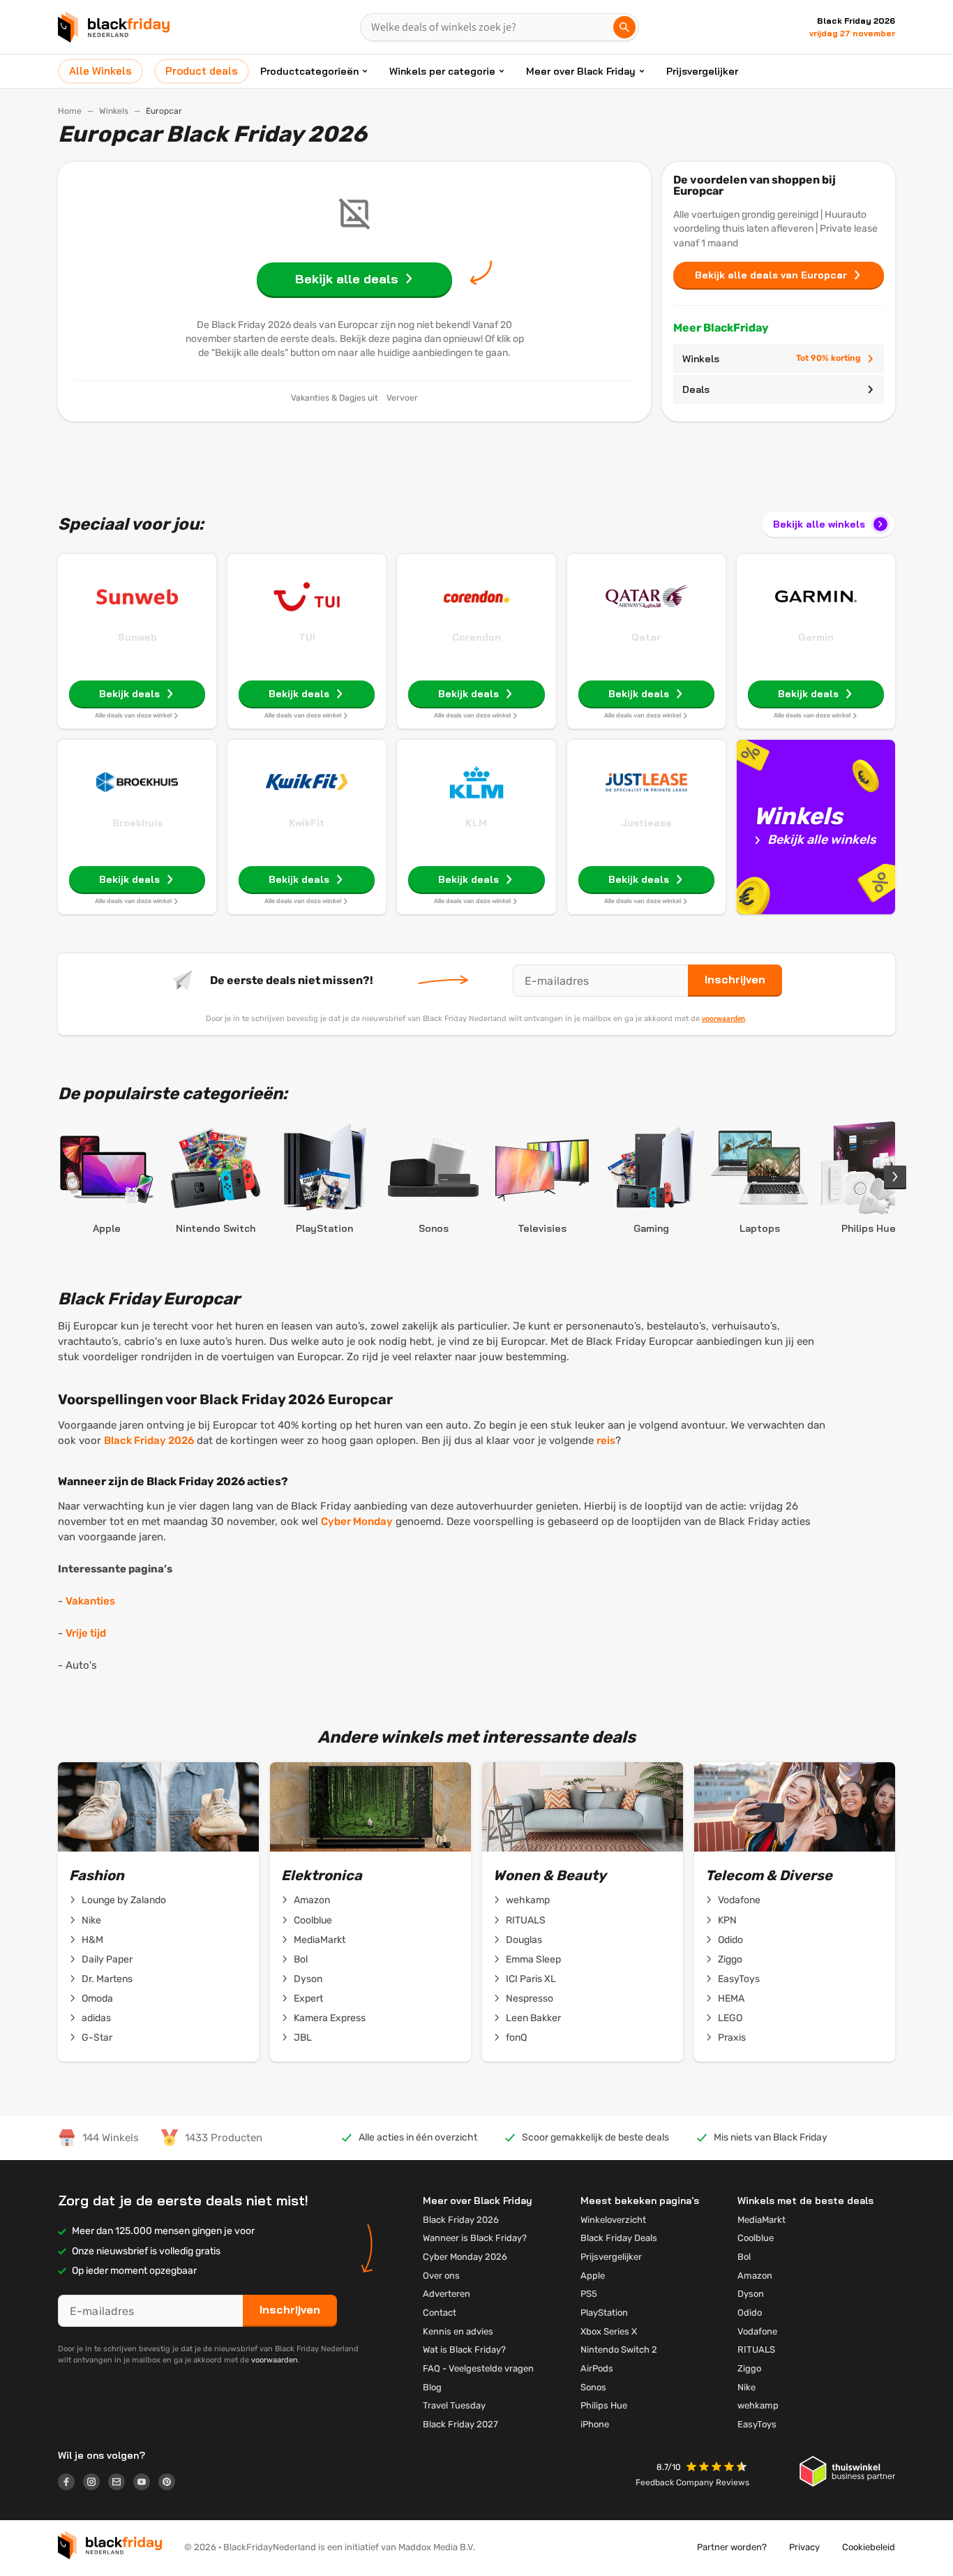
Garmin (816, 637)
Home (70, 111)
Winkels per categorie (442, 71)
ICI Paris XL (531, 1979)
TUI (307, 637)
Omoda (97, 1998)
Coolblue (313, 1920)
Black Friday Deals (619, 2238)
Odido (730, 1940)
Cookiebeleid (869, 2547)
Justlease (646, 823)
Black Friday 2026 (149, 1440)
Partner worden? (732, 2547)
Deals (696, 389)
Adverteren (447, 2294)
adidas (96, 2018)
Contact (440, 2313)
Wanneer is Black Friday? (475, 2238)
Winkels (114, 111)
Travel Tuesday (454, 2405)
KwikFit (307, 823)
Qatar (646, 637)
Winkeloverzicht (613, 2220)
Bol (301, 1959)
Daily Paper (107, 1959)
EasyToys (739, 1979)
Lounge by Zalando (124, 1900)
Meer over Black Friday (581, 71)
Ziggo (730, 1959)
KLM (476, 823)
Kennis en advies (458, 2331)
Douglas (524, 1940)
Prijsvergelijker (702, 71)
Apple (593, 2276)
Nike (91, 1920)
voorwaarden (723, 1018)
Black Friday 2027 (460, 2424)
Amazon (312, 1900)
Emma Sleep (533, 1959)
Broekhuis (137, 823)
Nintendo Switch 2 (619, 2350)
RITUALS (526, 1920)
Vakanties (90, 1601)
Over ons (441, 2276)
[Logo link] (70, 2484)
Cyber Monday (357, 1521)
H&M (92, 1940)
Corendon (476, 637)
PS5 (589, 2294)
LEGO (730, 2018)
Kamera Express (330, 2018)
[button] (718, 2468)
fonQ (516, 2038)
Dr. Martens (107, 1979)
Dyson (308, 1979)
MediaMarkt (320, 1940)
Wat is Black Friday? (464, 2350)
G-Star (97, 2038)
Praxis (732, 2038)
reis (606, 1440)
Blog (432, 2387)
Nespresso (530, 1998)
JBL (303, 2038)
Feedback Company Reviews (692, 2482)
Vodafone (739, 1900)
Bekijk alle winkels (819, 524)
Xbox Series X (609, 2331)
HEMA (731, 1998)
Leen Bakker (533, 2018)
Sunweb (137, 637)
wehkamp (528, 1900)
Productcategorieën (309, 71)
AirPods (597, 2368)
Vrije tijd (86, 1633)
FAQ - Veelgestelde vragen (478, 2368)
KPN (727, 1920)
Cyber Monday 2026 (465, 2257)
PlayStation (604, 2313)
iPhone (595, 2424)
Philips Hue (604, 2405)
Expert (308, 1998)
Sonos (593, 2387)
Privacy (804, 2547)
